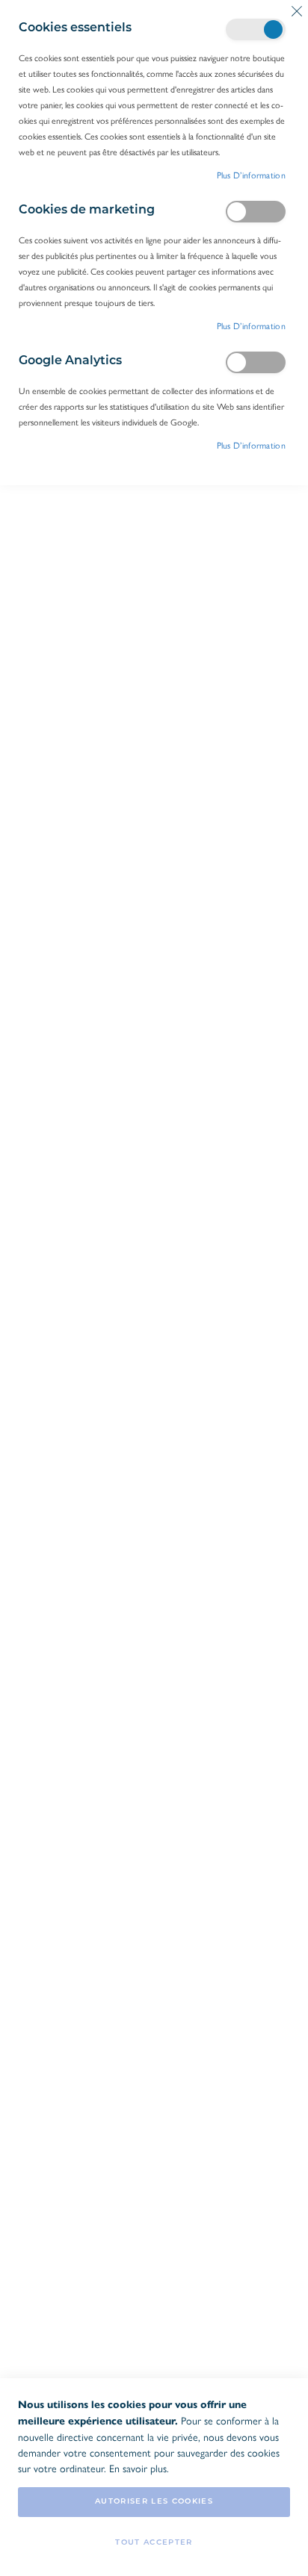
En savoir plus (138, 2468)
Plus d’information (251, 175)
